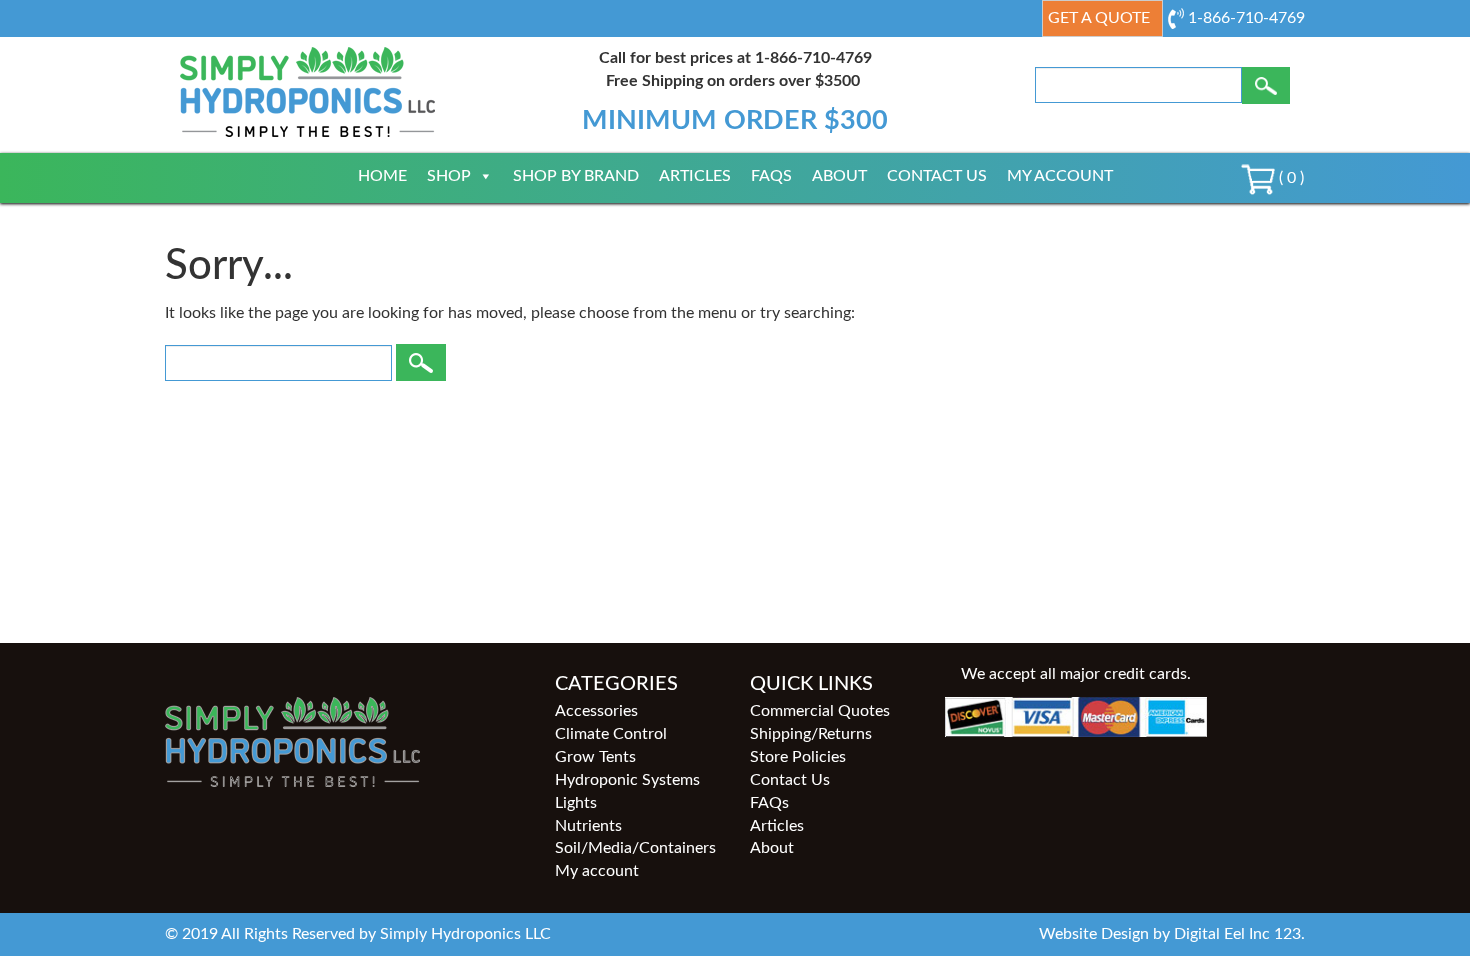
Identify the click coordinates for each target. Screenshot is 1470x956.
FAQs (771, 176)
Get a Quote (1099, 18)
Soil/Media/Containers (635, 848)
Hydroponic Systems (627, 780)
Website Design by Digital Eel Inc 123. (1172, 934)
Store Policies (798, 757)
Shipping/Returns (811, 734)
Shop (449, 176)
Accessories (596, 711)
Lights (576, 803)
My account (1060, 176)
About (839, 176)
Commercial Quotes (820, 711)
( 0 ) (1289, 178)
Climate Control (611, 734)
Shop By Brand (576, 176)
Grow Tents (595, 757)
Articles (695, 176)
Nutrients (588, 826)
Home (382, 176)
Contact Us (937, 176)
